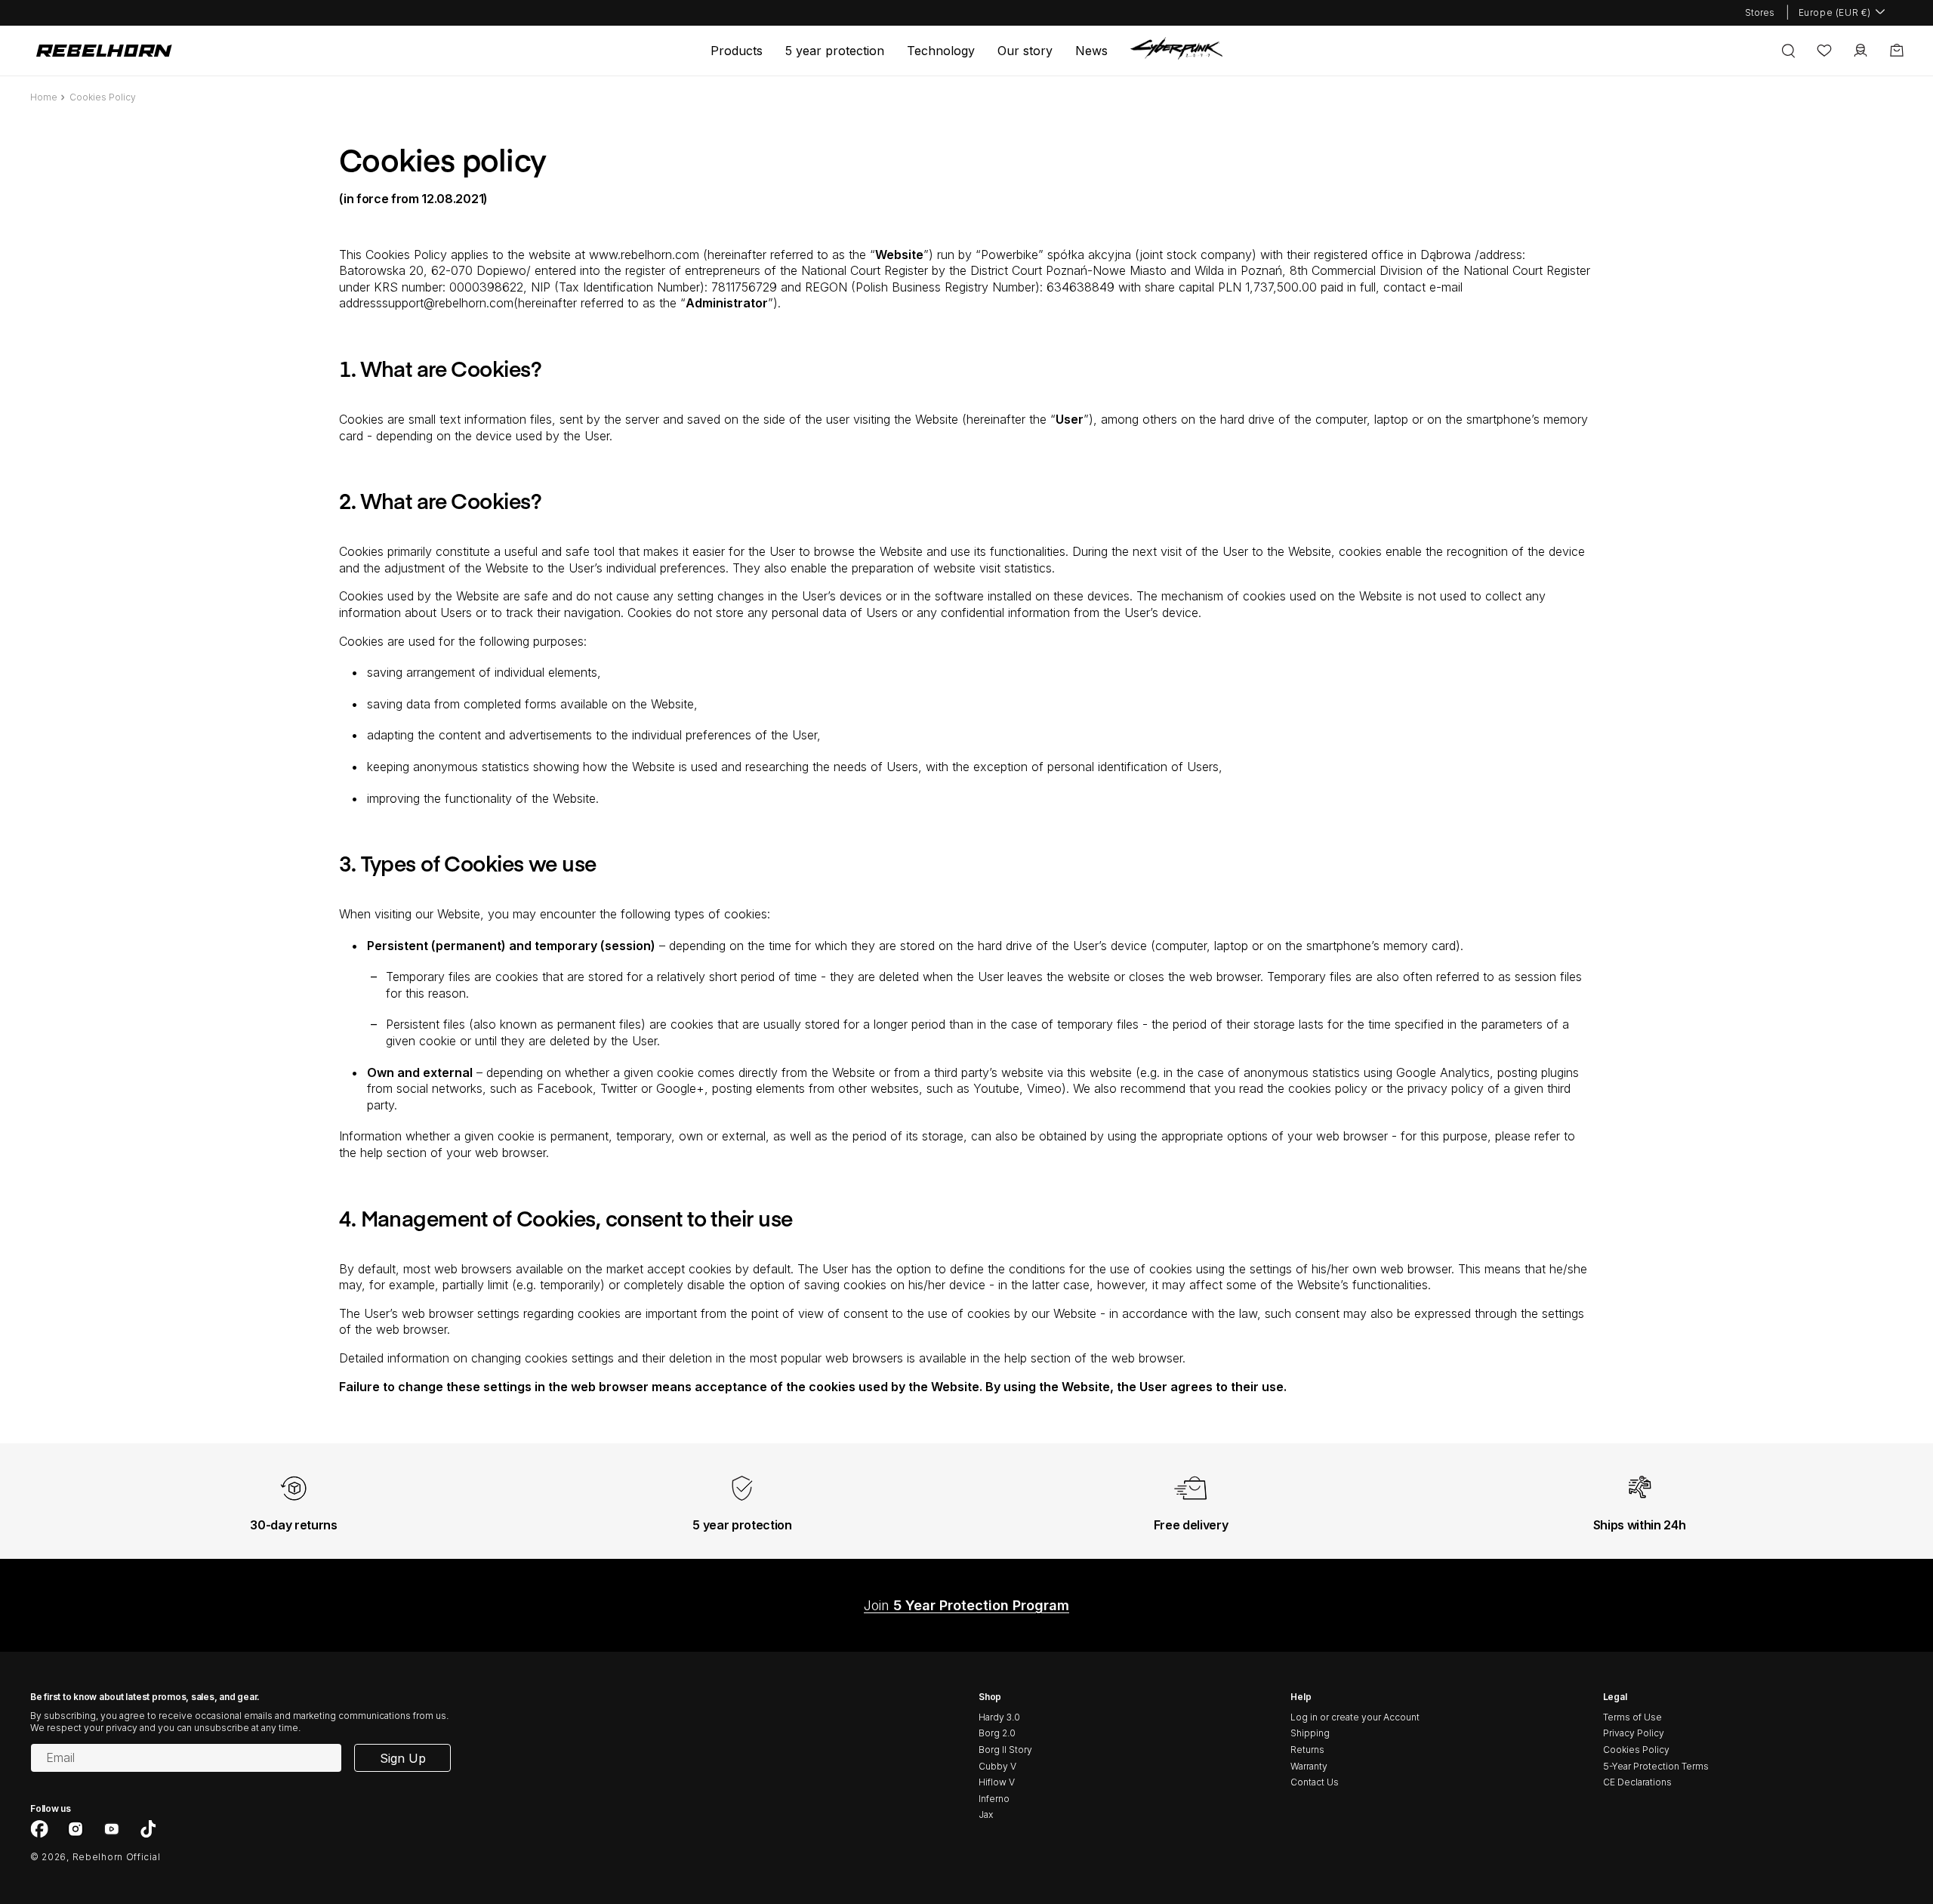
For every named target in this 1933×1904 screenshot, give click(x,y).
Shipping (1310, 1733)
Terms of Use (1632, 1717)
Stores (1760, 12)
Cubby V (997, 1766)
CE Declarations (1637, 1782)
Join (966, 1605)
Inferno (994, 1799)
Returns (1307, 1750)
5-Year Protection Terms (1656, 1766)
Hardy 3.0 (999, 1717)
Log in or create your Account (1355, 1717)
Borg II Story (1005, 1750)
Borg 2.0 (997, 1733)
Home (44, 97)
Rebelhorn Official (117, 1857)
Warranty (1309, 1766)
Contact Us (1315, 1782)
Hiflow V (997, 1782)
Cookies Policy (1636, 1750)
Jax (986, 1815)
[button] (737, 51)
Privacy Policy (1634, 1733)
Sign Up (403, 1758)
